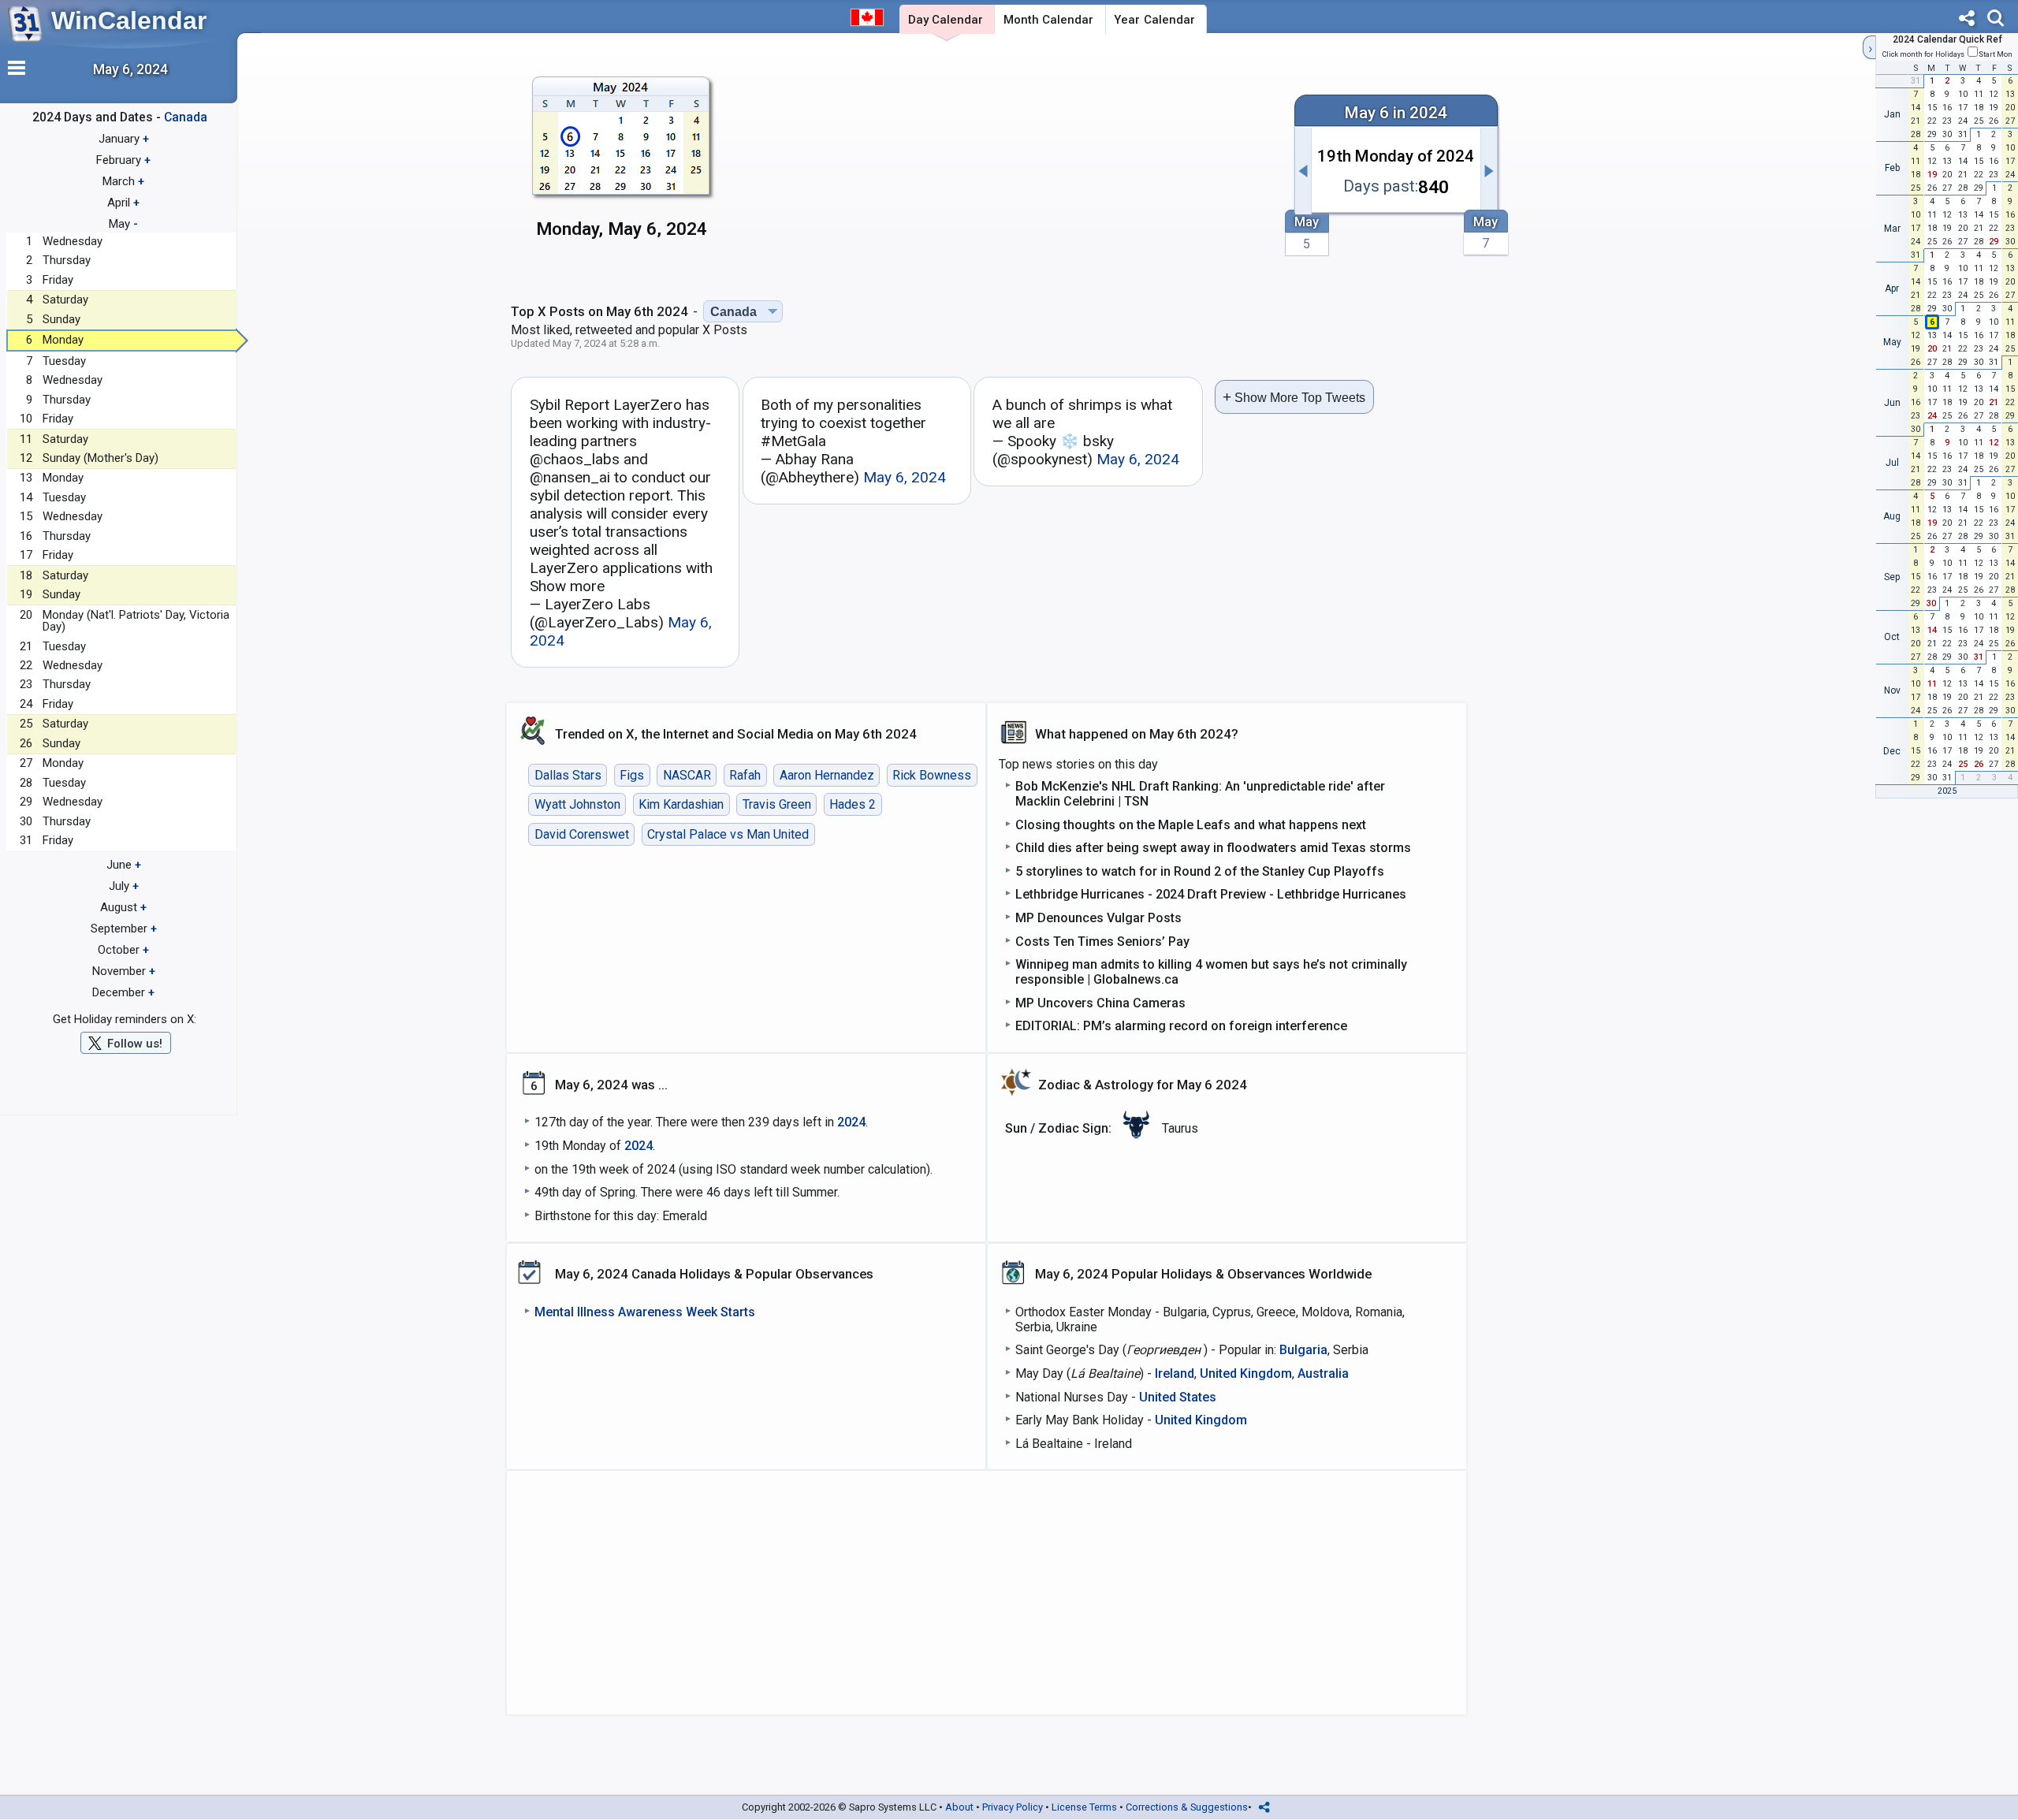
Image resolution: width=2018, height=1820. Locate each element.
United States (1178, 1397)
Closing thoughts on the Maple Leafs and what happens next (1191, 825)
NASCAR (687, 775)
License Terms (1084, 1807)
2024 (851, 1122)
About (959, 1807)
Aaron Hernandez (827, 775)
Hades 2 (853, 804)
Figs (632, 775)
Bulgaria (1303, 1350)
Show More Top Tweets (1294, 397)
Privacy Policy (1013, 1807)
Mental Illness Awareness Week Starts (645, 1312)
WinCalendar (129, 20)
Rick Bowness (932, 775)
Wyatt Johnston (577, 804)
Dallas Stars (568, 775)
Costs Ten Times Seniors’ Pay (1102, 942)
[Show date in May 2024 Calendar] (622, 165)
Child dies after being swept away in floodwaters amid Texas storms (1213, 848)
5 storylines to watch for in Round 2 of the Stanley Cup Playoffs (1200, 871)
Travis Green (777, 804)
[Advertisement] (1007, 163)
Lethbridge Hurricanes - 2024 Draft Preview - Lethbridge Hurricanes (1211, 894)
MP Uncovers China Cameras (1100, 1003)
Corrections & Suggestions (1187, 1807)
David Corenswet (582, 834)
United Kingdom (1246, 1373)
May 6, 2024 (905, 477)
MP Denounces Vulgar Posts (1098, 918)
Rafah (745, 775)
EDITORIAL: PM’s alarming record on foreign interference (1181, 1026)
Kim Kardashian (681, 804)
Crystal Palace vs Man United (728, 834)
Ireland (1175, 1373)
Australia (1323, 1373)
